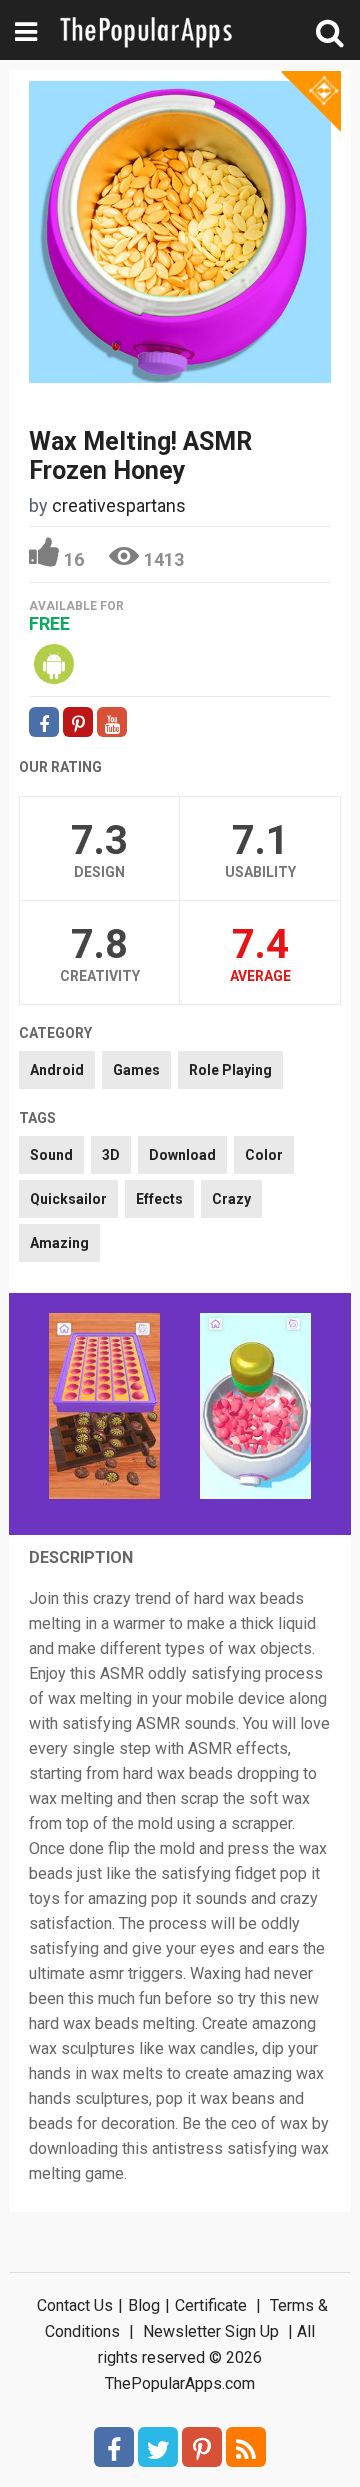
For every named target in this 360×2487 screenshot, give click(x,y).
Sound (51, 1155)
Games (136, 1070)
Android (57, 1070)
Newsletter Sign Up (211, 2331)
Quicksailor (68, 1199)
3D (111, 1155)
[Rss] (246, 2447)
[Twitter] (158, 2447)
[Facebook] (114, 2447)
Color (264, 1155)
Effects (159, 1199)
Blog (144, 2305)
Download (182, 1155)
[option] (104, 1408)
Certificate (211, 2305)
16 (74, 559)
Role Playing (230, 1070)
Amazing (59, 1243)
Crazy (231, 1199)
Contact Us (75, 2305)
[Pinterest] (202, 2447)
